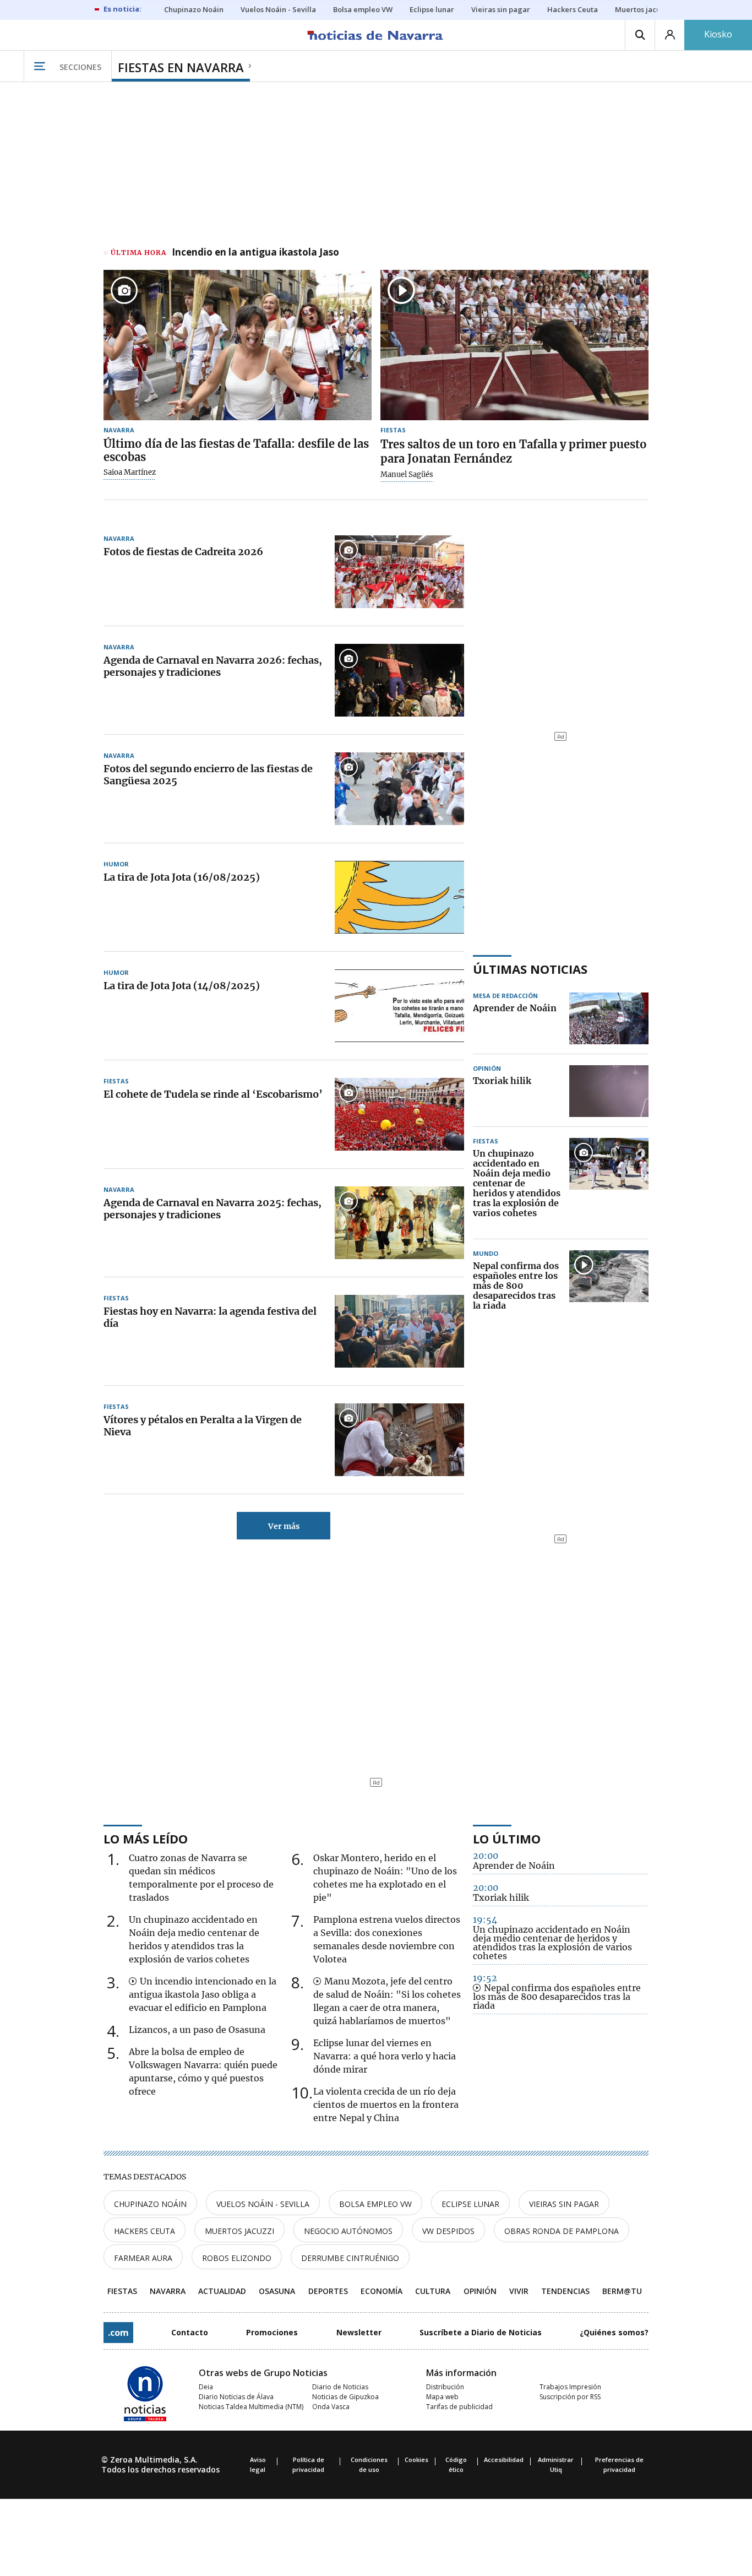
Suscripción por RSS (570, 2397)
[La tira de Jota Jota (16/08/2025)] (399, 897)
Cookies (416, 2460)
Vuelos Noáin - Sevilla (263, 2204)
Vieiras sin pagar (564, 2204)
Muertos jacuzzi (239, 2231)
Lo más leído (146, 1839)
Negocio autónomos (348, 2231)
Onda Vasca (331, 2407)
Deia (206, 2387)
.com (118, 2333)
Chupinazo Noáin (150, 2204)
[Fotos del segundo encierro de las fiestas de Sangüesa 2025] (399, 789)
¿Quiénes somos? (614, 2332)
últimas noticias (530, 969)
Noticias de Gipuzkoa (345, 2397)
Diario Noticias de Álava (236, 2397)
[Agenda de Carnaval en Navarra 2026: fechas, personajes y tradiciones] (399, 680)
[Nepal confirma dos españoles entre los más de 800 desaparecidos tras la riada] (609, 1286)
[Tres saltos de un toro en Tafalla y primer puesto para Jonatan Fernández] (514, 345)
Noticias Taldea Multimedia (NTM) (251, 2407)
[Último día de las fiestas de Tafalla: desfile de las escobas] (238, 345)
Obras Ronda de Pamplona (562, 2231)
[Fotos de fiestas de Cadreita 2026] (399, 572)
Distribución (445, 2387)
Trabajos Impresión (570, 2387)
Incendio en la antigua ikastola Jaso (255, 253)
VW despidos (448, 2231)
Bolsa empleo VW (375, 2204)
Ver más (284, 1526)
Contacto (190, 2332)
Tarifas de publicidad (459, 2407)
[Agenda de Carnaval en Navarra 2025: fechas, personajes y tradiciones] (399, 1223)
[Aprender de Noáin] (609, 1018)
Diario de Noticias (340, 2387)
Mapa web (442, 2397)
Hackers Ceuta (145, 2231)
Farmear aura (143, 2258)
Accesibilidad (504, 2460)
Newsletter (359, 2332)
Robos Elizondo (237, 2258)
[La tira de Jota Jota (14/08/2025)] (399, 1006)
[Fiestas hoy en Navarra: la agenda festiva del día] (399, 1331)
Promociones (272, 2332)
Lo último (507, 1839)
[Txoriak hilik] (609, 1091)
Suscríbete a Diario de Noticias (481, 2332)
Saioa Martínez (130, 473)
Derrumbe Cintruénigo (350, 2258)
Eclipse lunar (470, 2204)
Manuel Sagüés (407, 475)
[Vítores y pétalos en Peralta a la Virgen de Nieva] (399, 1440)
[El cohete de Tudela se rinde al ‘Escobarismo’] (399, 1114)
